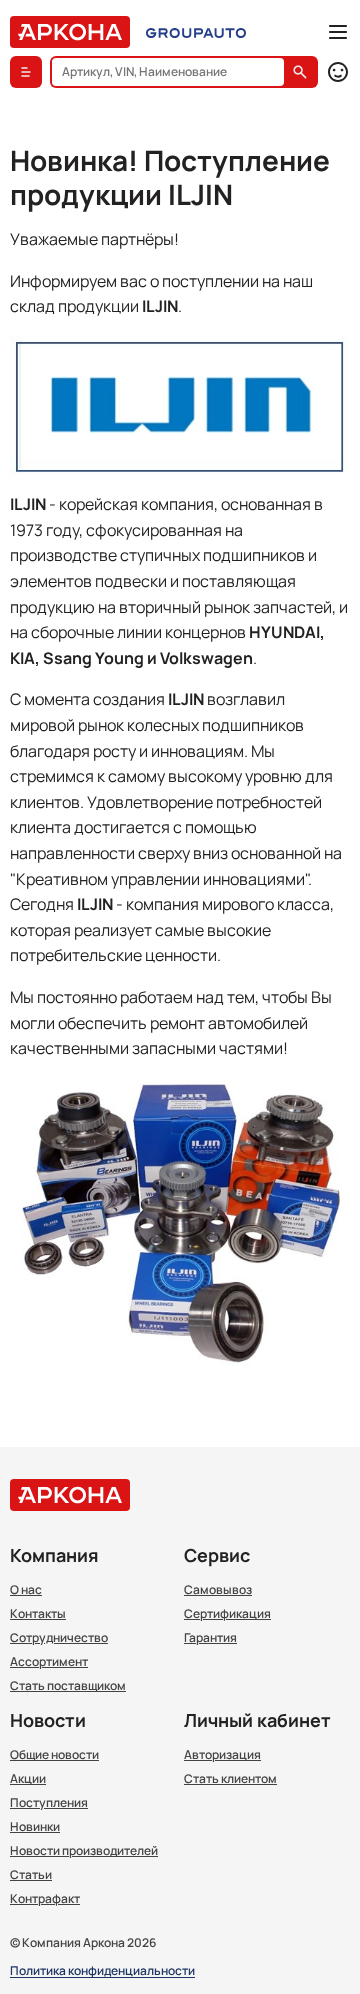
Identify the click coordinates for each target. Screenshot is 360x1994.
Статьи (31, 1875)
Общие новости (54, 1755)
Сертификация (227, 1614)
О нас (26, 1590)
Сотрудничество (59, 1638)
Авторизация (222, 1755)
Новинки (35, 1827)
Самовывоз (218, 1590)
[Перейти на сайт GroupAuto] (196, 32)
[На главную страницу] (70, 32)
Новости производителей (84, 1851)
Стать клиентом (230, 1779)
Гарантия (210, 1638)
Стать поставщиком (68, 1686)
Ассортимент (49, 1662)
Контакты (38, 1614)
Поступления (49, 1803)
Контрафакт (45, 1899)
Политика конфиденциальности (102, 1971)
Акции (28, 1779)
